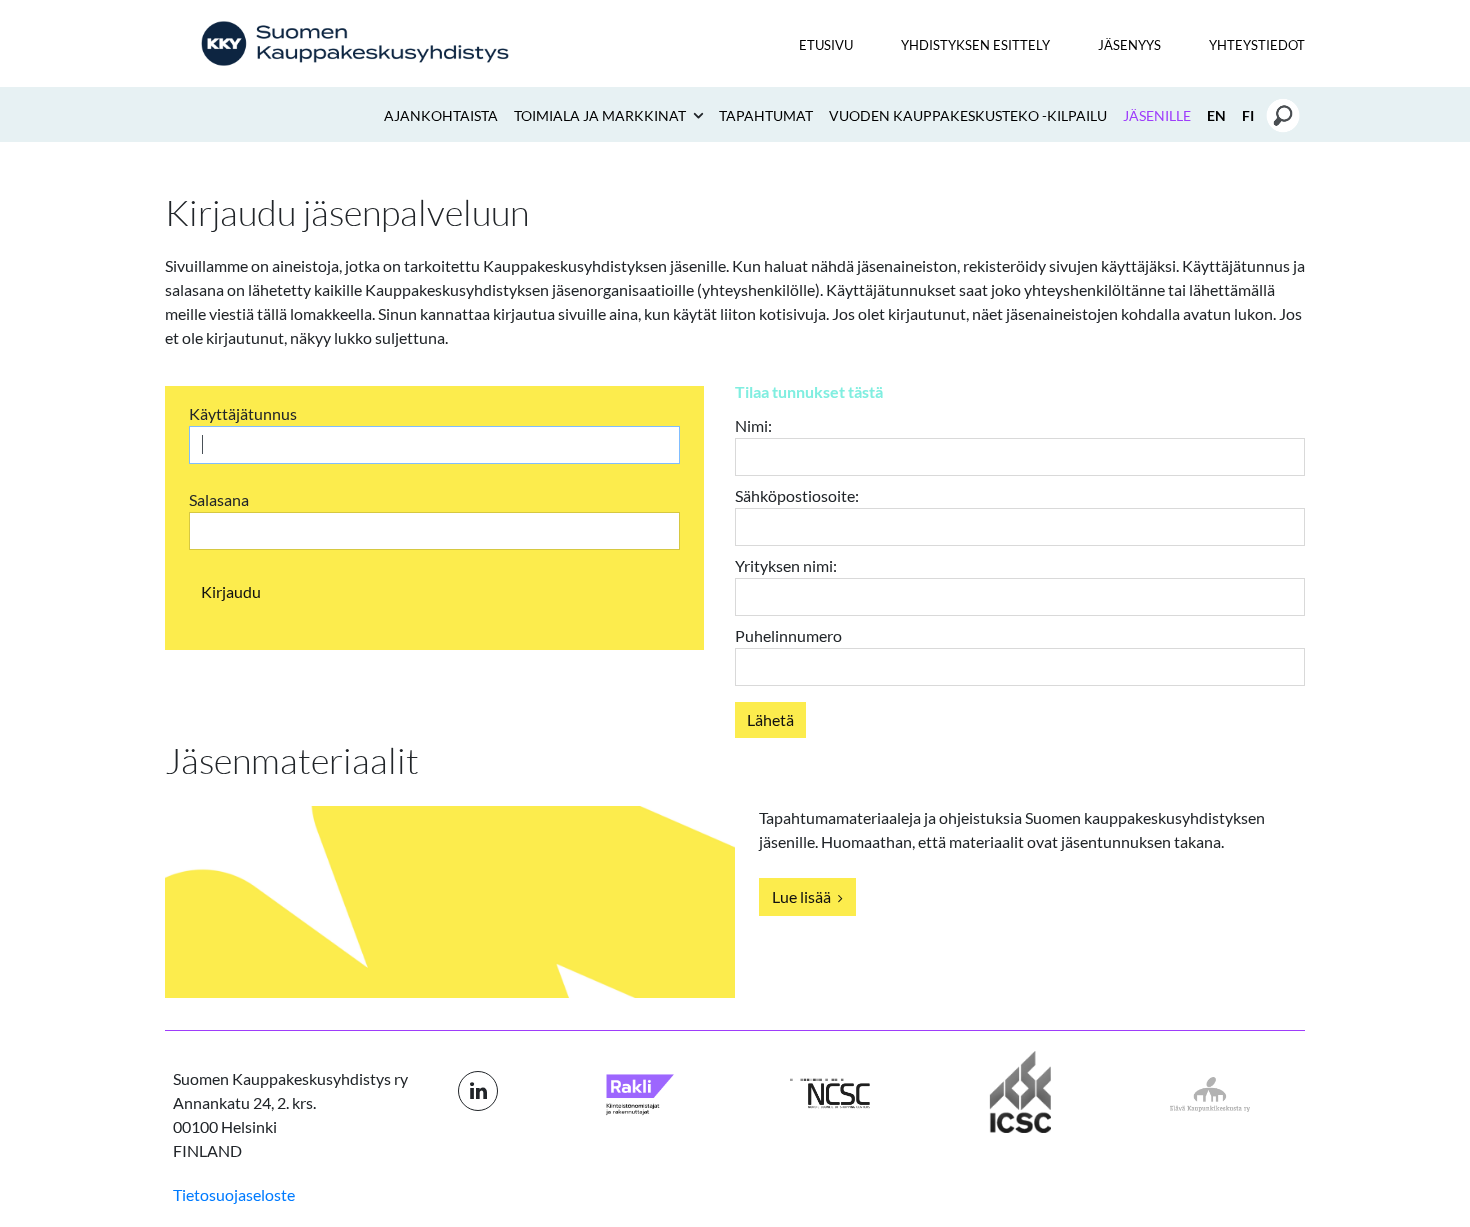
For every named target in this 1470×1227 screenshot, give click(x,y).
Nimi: (753, 425)
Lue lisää (803, 896)
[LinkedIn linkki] (478, 1091)
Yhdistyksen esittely (975, 45)
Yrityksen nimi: (786, 565)
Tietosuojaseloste (234, 1194)
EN (1216, 115)
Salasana (219, 499)
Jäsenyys (1129, 45)
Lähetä (770, 719)
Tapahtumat (766, 115)
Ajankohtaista (441, 115)
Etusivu (826, 45)
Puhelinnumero (788, 635)
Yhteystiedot (1257, 45)
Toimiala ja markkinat (601, 115)
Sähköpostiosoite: (797, 495)
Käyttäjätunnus (243, 413)
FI (1248, 115)
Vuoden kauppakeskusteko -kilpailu (968, 115)
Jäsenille (1157, 115)
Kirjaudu (231, 591)
